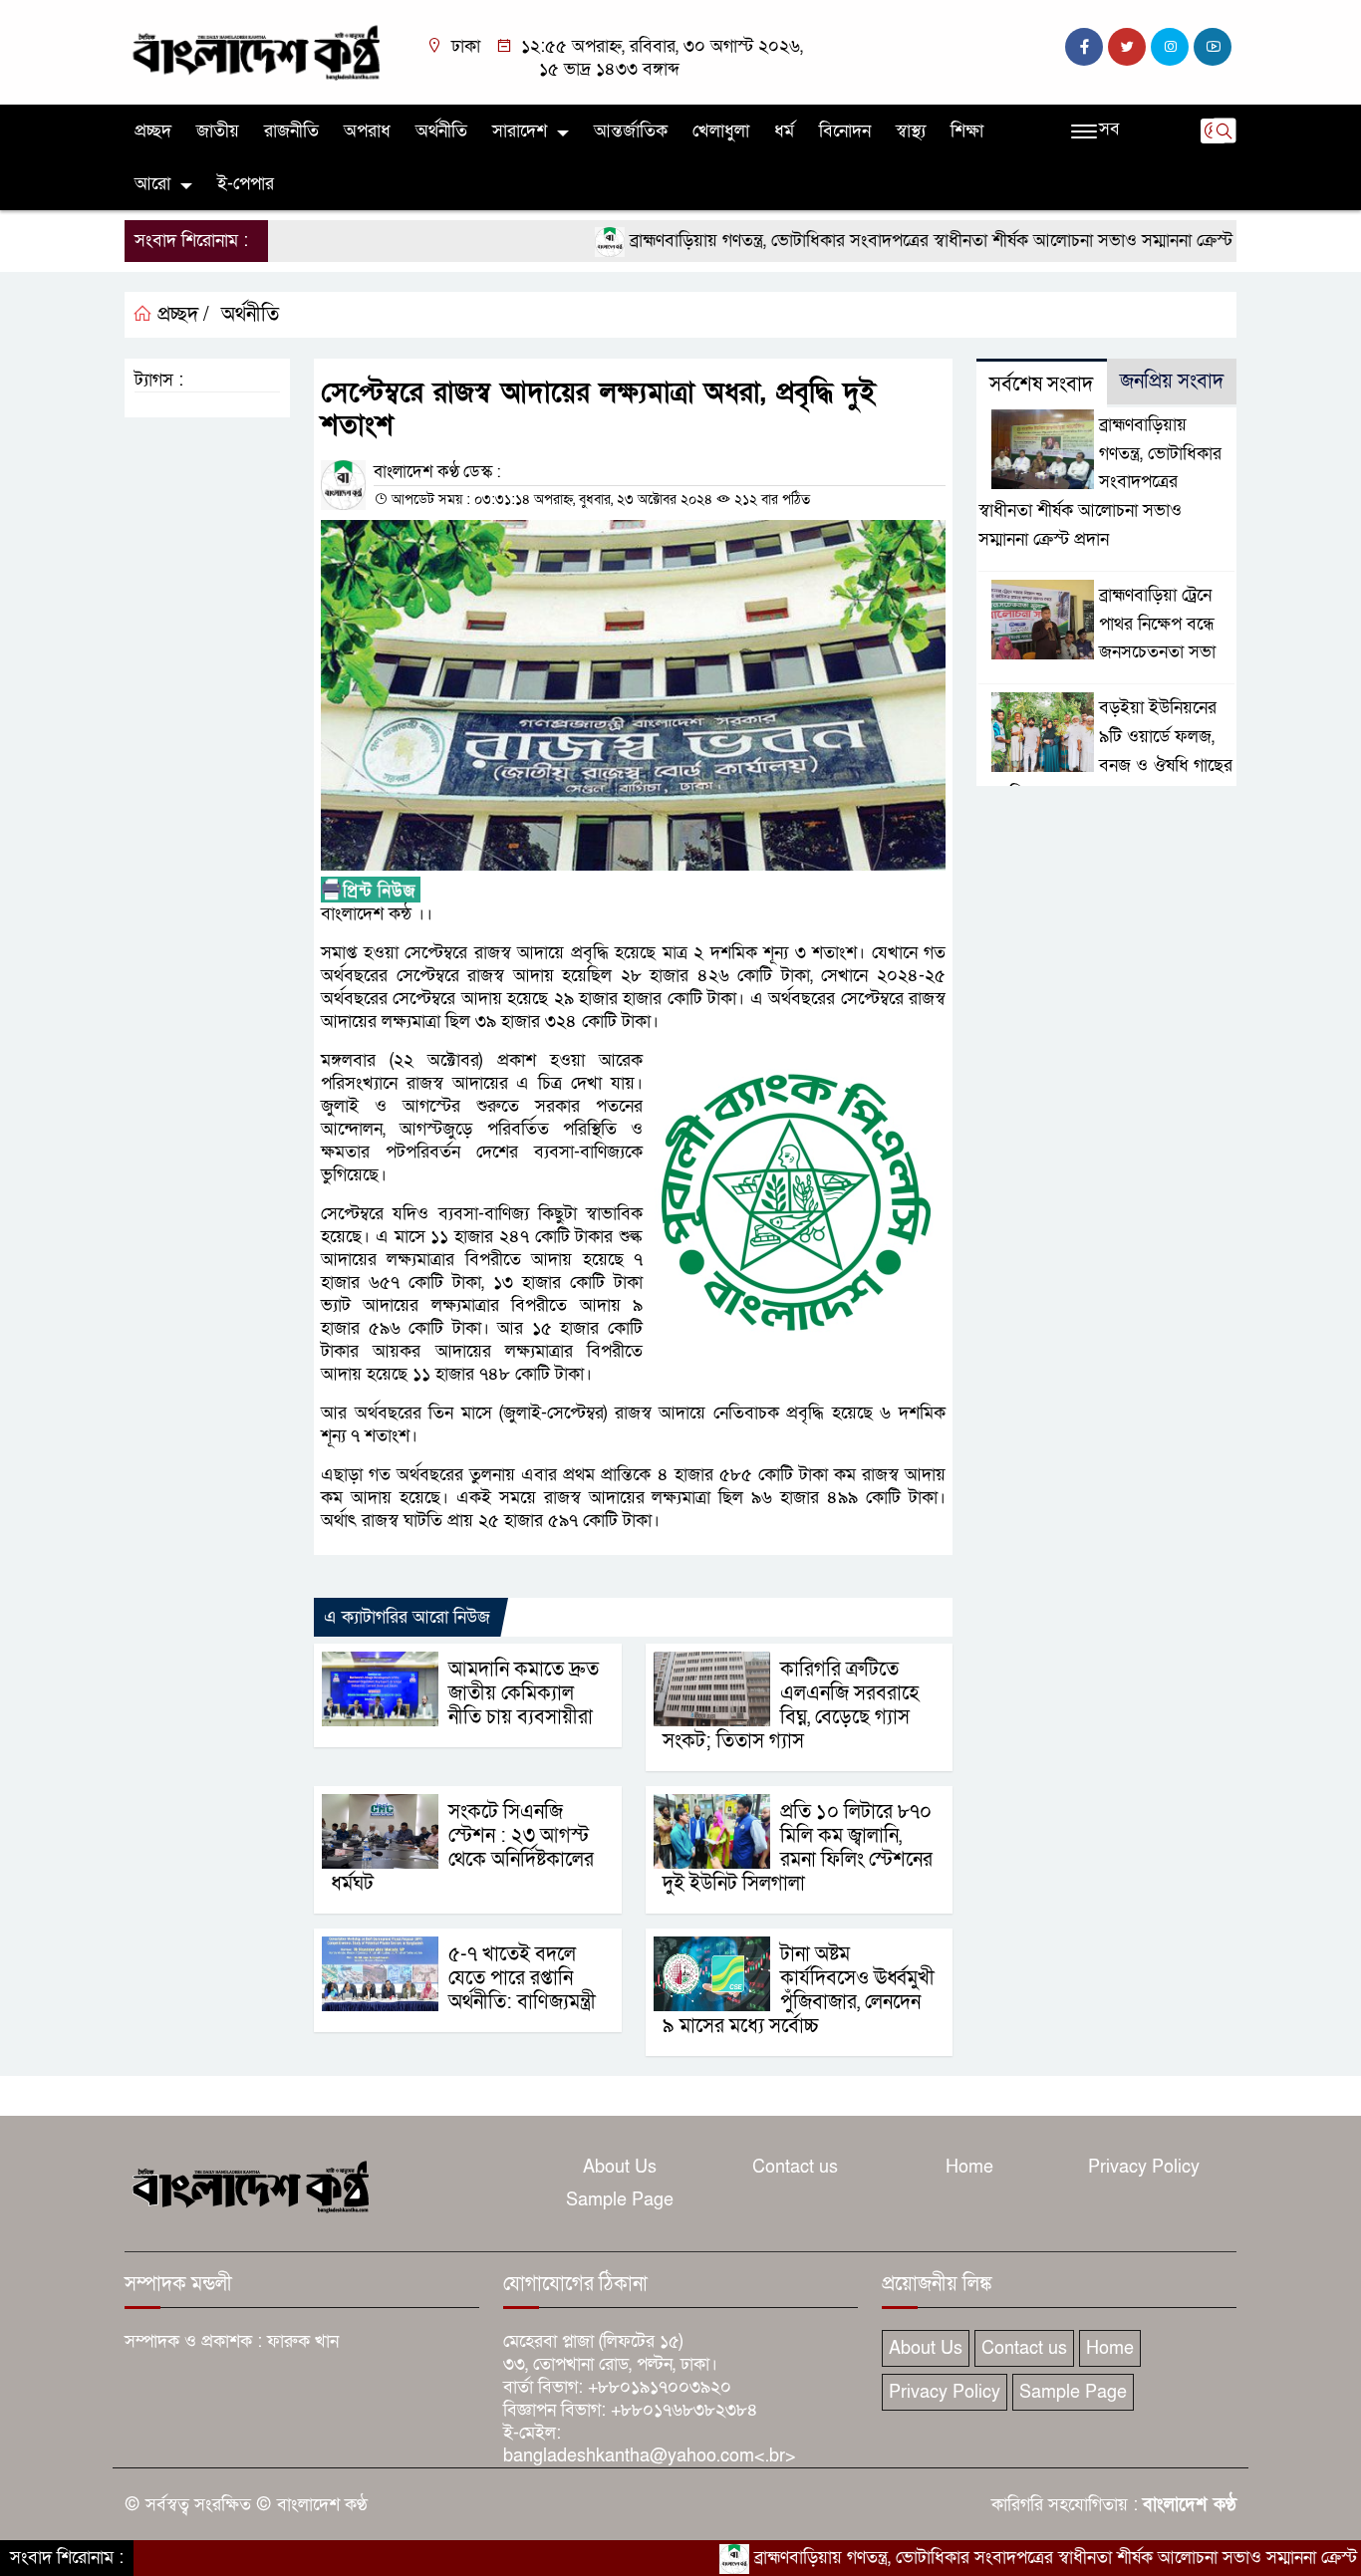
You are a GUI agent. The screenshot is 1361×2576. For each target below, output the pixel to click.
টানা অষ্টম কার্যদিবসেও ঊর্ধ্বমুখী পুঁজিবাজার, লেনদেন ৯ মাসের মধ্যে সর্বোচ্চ (799, 1990)
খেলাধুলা (721, 131)
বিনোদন (845, 131)
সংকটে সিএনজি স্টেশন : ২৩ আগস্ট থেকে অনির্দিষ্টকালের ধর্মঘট (462, 1848)
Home (969, 2167)
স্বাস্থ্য (911, 131)
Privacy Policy (1144, 2167)
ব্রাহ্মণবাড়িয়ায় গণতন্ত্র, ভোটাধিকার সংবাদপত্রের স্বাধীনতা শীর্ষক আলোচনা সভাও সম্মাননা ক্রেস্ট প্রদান (881, 241)
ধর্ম (784, 131)
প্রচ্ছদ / (181, 315)
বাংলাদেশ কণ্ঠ (1190, 2505)
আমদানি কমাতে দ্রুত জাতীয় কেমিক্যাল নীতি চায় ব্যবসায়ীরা (524, 1693)
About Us (620, 2167)
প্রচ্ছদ (153, 131)
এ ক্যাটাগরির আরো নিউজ (407, 1617)
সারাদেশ (520, 131)
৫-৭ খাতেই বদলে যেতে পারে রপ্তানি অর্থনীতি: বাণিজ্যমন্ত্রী (522, 1978)
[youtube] (1213, 47)
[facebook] (1084, 47)
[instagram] (1170, 47)
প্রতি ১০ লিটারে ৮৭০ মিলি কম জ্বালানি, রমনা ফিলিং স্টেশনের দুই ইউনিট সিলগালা (798, 1848)
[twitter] (1127, 47)
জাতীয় (218, 131)
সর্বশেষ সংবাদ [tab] (1041, 385)
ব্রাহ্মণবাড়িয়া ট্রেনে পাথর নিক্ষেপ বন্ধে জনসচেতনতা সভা (1157, 624)
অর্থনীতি (441, 131)
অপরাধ (367, 131)
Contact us (795, 2167)
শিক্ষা (967, 131)
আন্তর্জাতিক (631, 131)
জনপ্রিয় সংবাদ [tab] (1172, 382)
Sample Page (620, 2200)
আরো (152, 184)
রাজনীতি (291, 131)
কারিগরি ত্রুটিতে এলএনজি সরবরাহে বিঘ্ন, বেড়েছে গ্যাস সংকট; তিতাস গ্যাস (791, 1705)
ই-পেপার (246, 184)
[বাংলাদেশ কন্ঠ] (255, 51)
